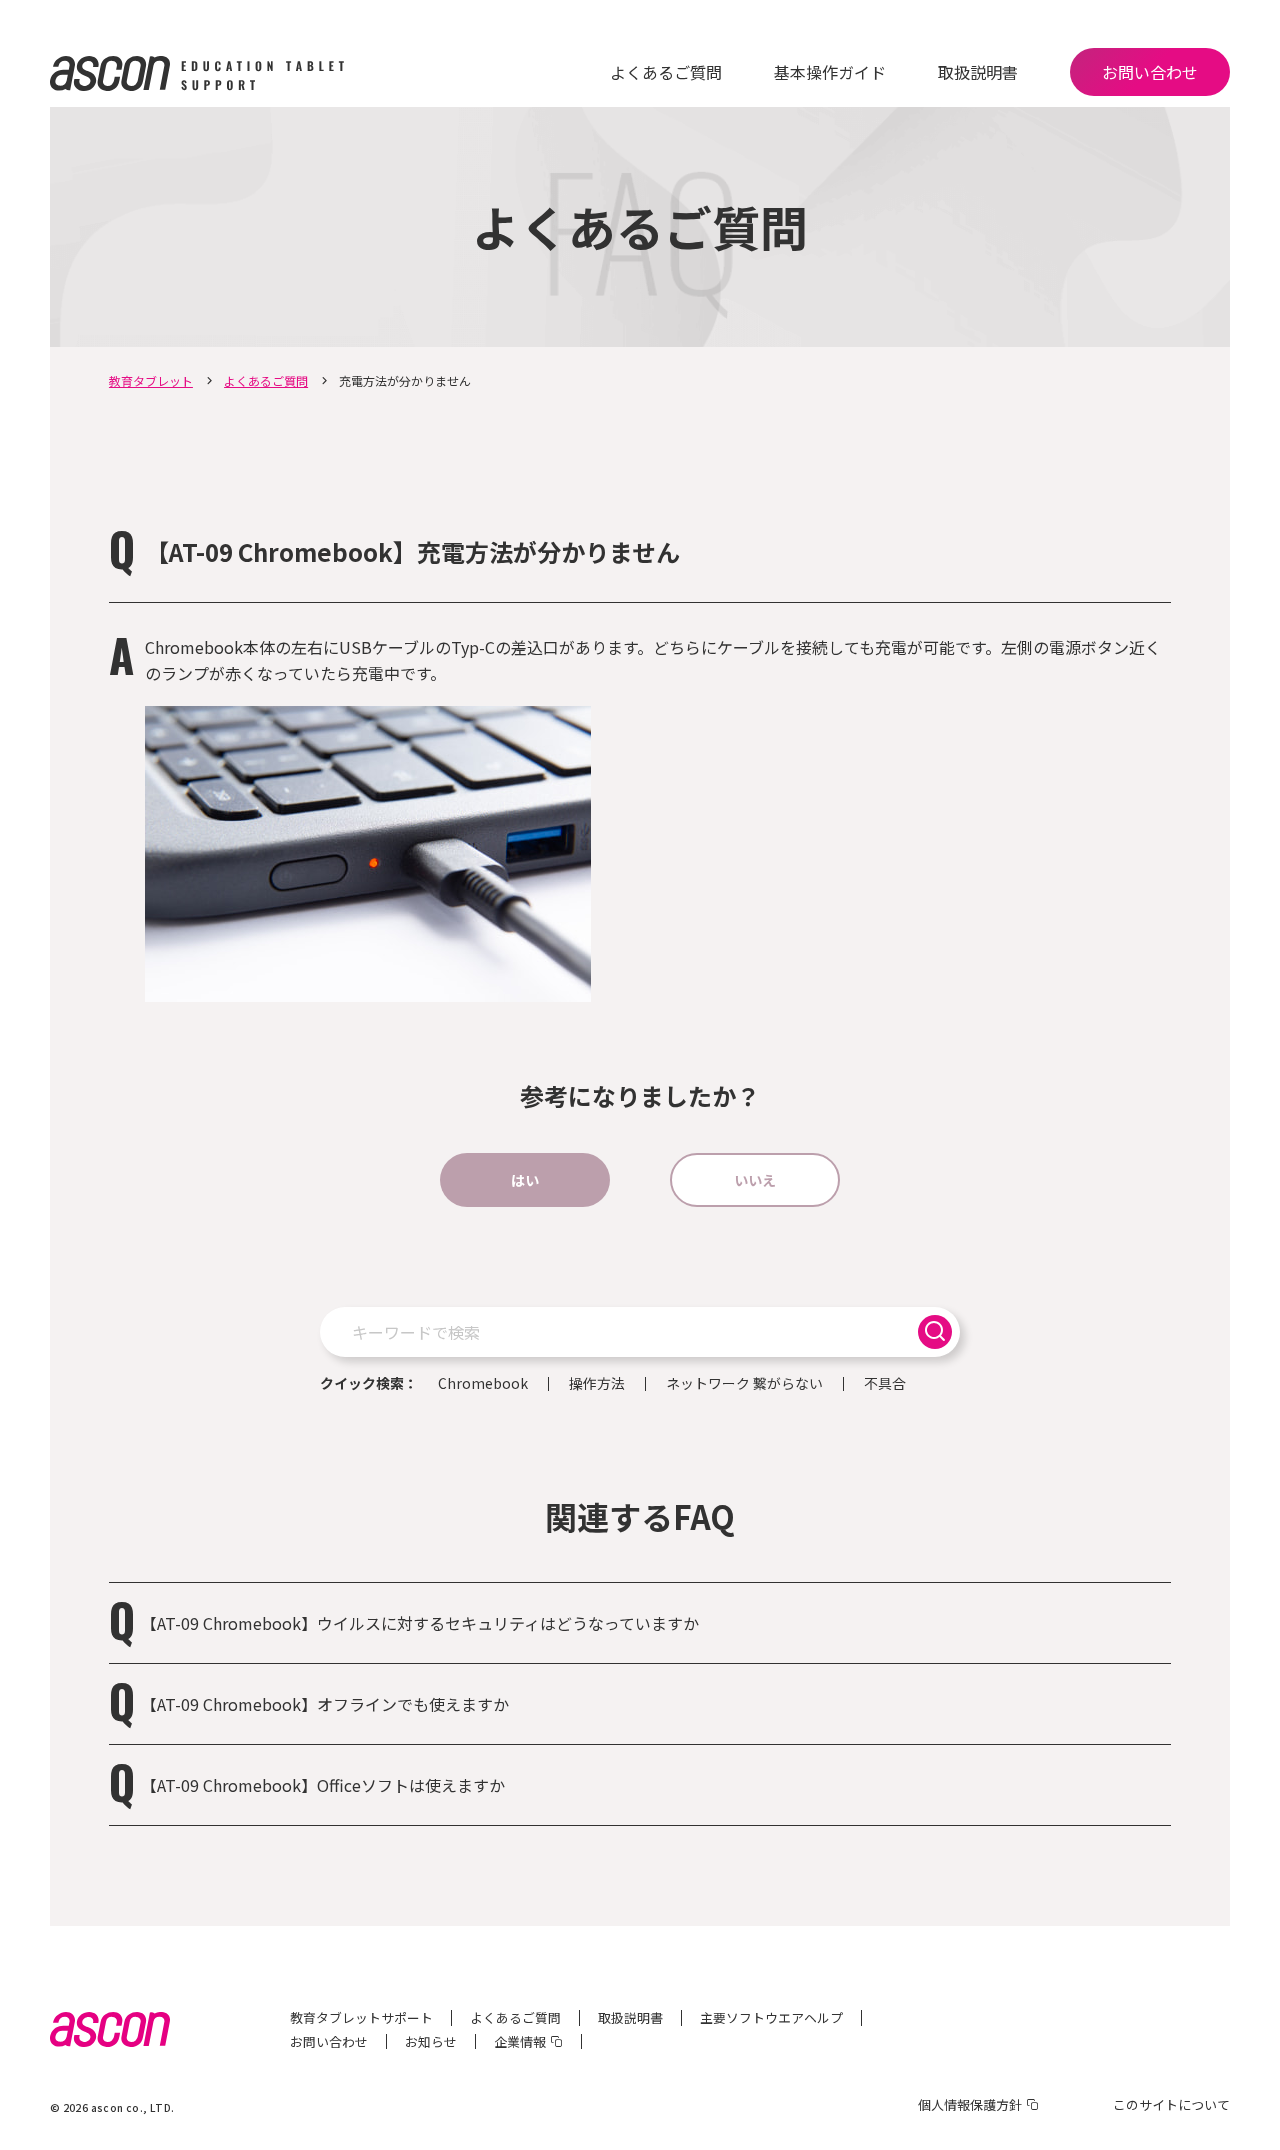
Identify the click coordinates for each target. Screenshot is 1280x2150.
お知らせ (431, 2041)
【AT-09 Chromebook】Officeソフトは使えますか (323, 1785)
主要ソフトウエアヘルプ (771, 2017)
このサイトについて (1171, 2104)
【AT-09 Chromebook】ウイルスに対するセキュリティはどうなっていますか (420, 1623)
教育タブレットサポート (361, 2017)
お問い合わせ (1150, 72)
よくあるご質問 (666, 72)
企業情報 (520, 2041)
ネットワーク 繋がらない (744, 1384)
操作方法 (597, 1384)
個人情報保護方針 (970, 2104)
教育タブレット (151, 380)
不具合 (885, 1384)
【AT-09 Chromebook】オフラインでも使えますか (325, 1704)
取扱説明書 (978, 72)
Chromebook (483, 1384)
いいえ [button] (755, 1180)
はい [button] (525, 1180)
